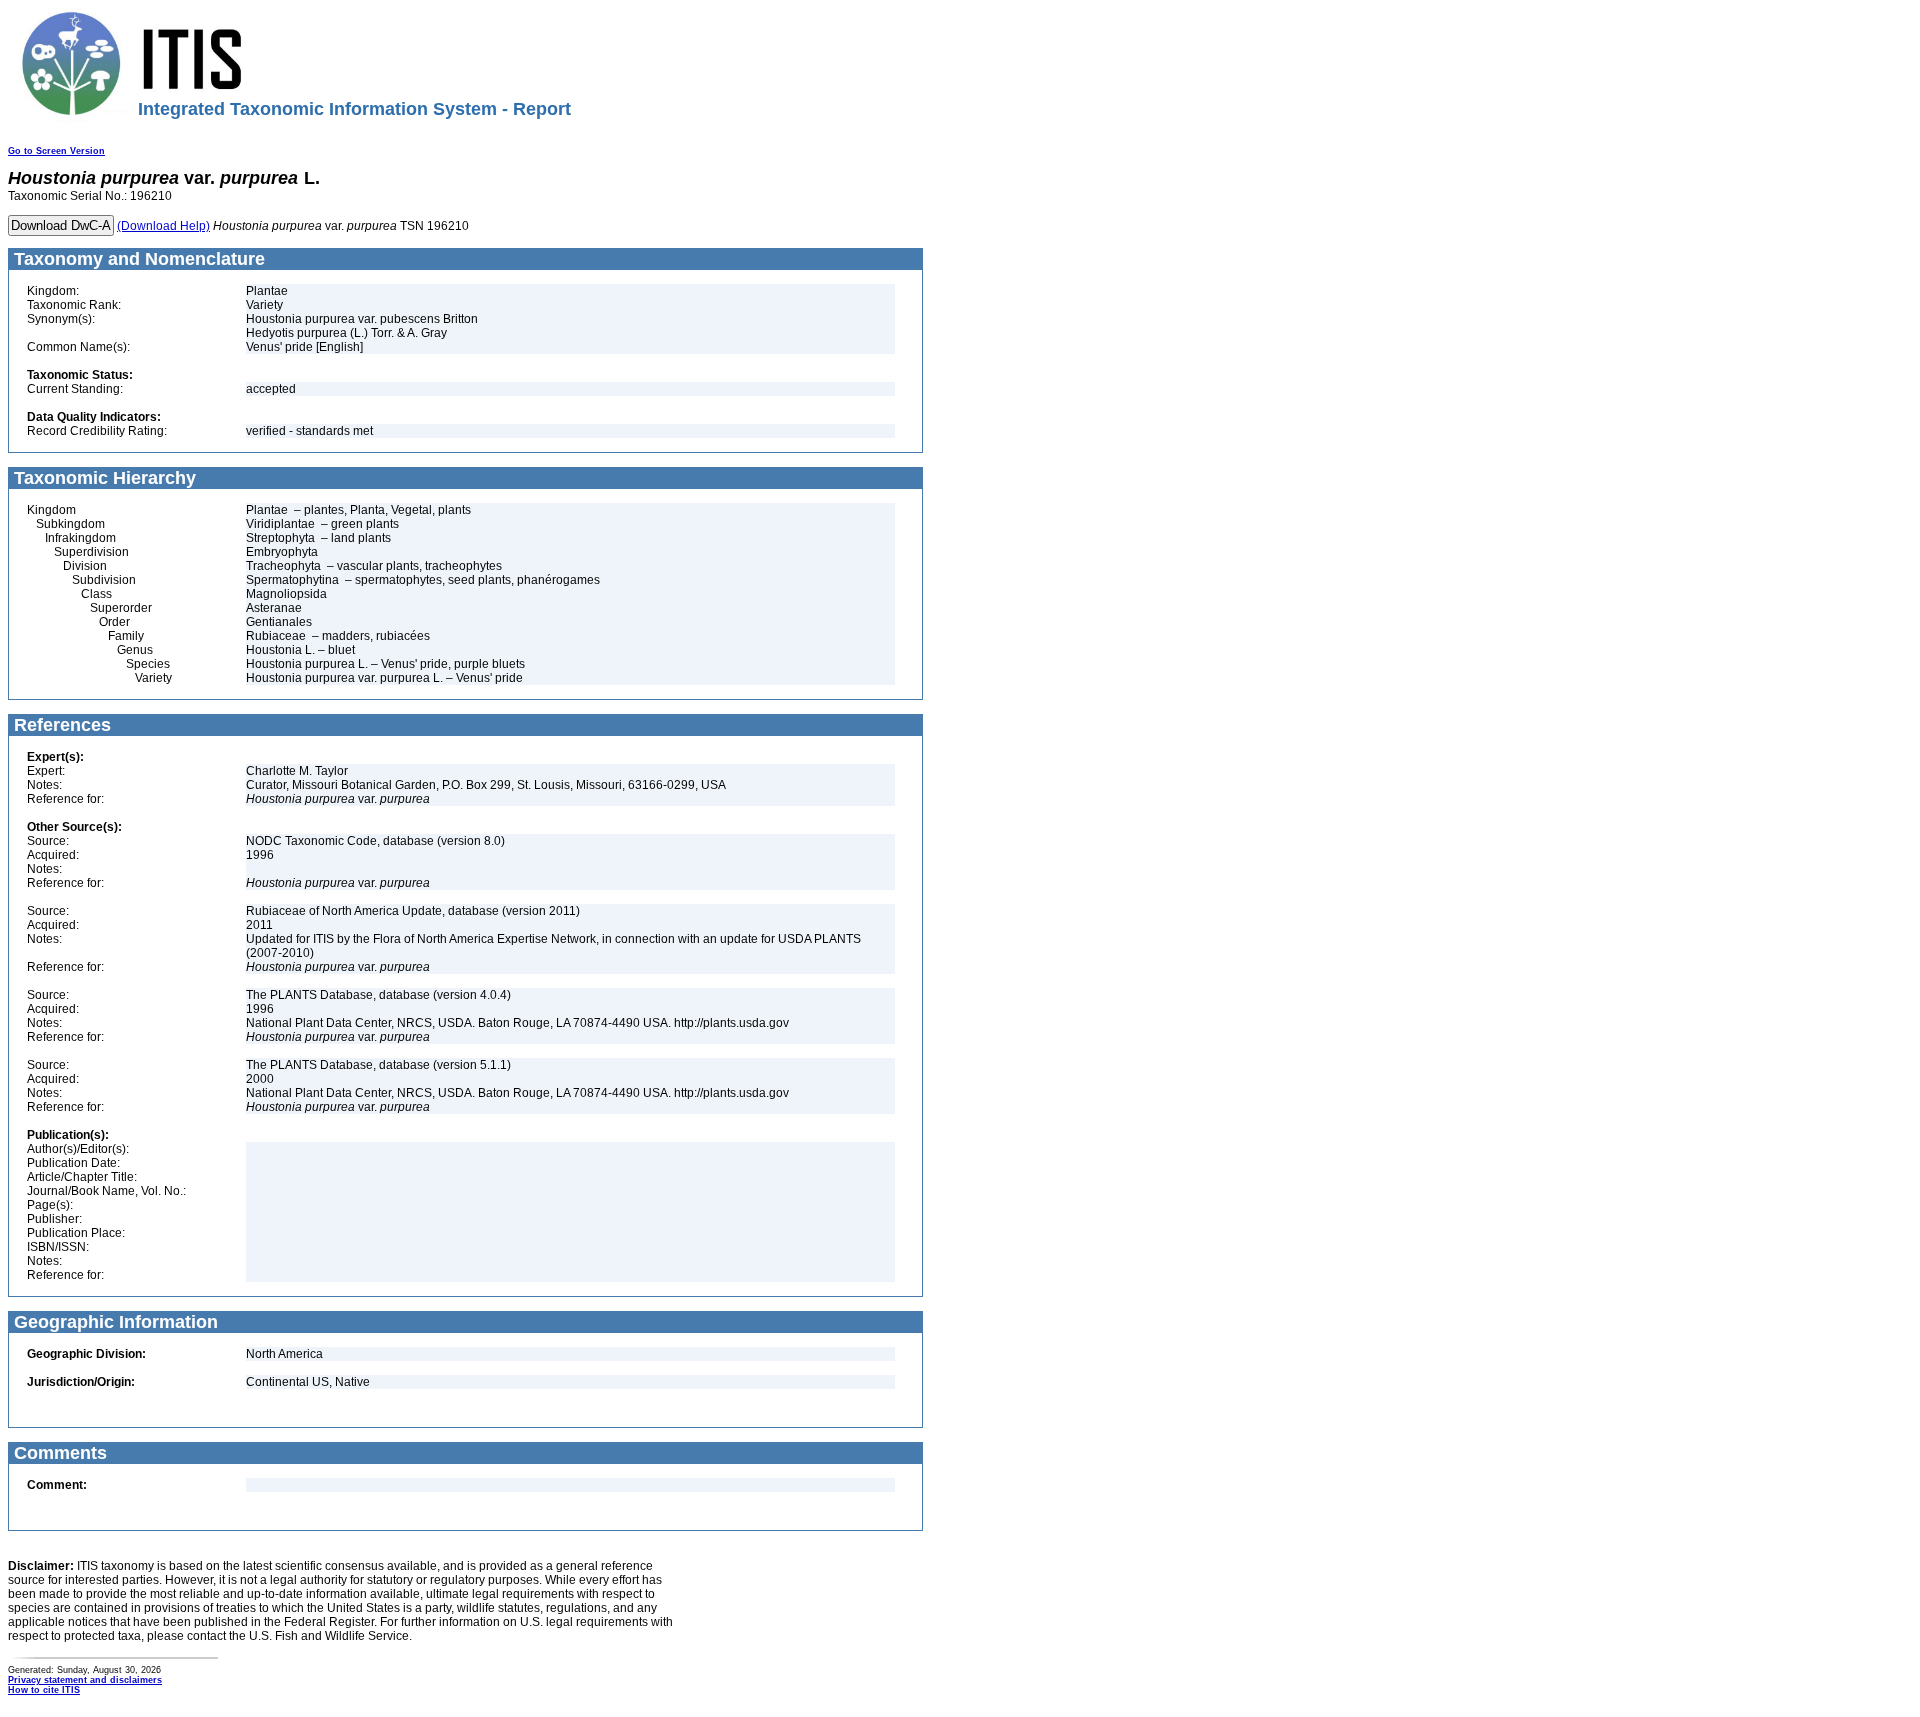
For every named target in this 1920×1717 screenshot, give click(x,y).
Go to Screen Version (56, 151)
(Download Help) (163, 226)
